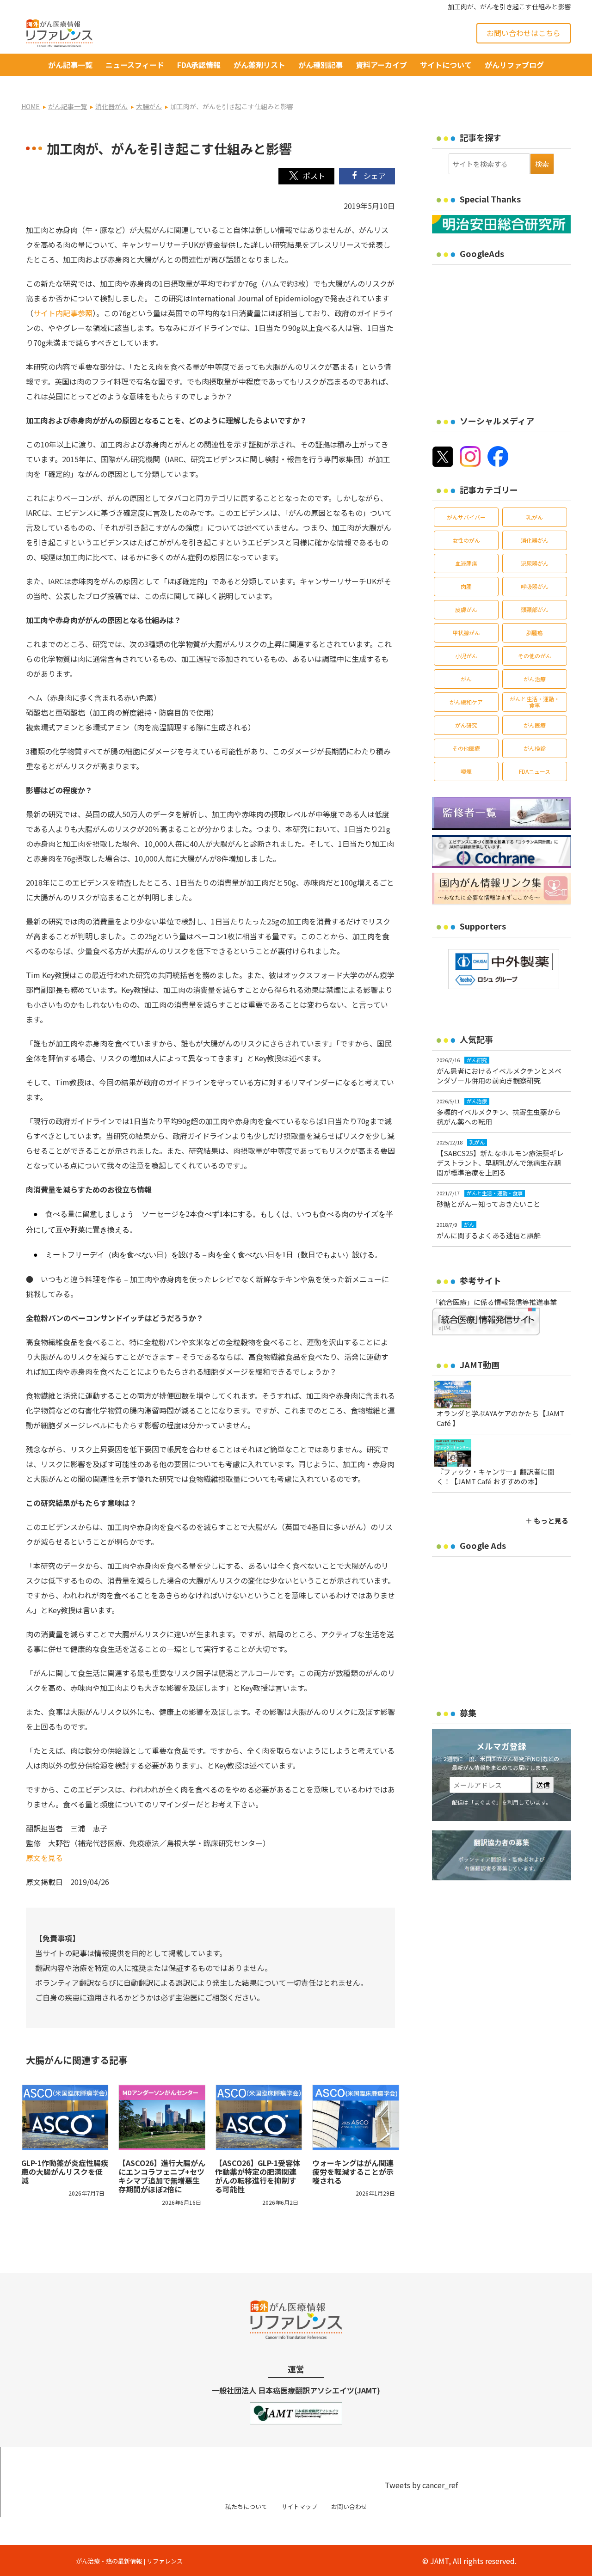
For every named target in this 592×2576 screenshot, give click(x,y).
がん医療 (535, 725)
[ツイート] (306, 176)
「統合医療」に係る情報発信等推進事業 (494, 1302)
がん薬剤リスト (259, 65)
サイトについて (446, 65)
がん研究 (466, 725)
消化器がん (535, 540)
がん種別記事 (321, 65)
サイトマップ (299, 2506)
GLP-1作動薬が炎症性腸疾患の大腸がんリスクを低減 (65, 2172)
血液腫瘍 (466, 563)
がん (466, 679)
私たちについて (246, 2506)
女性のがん (466, 540)
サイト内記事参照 (63, 313)
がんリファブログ (514, 65)
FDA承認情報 (199, 65)
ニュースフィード (135, 65)
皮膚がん (466, 609)
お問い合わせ (349, 2506)
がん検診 (535, 748)
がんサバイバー (466, 517)
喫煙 (466, 771)
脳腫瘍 (535, 633)
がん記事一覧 (70, 65)
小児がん (466, 656)
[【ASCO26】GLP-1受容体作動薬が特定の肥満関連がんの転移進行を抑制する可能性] (259, 2117)
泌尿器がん (535, 563)
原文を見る (44, 1858)
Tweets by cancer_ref (421, 2485)
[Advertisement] (510, 334)
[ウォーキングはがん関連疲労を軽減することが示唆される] (356, 2117)
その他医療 (466, 748)
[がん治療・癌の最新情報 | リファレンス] (59, 32)
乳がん (535, 517)
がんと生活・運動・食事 (535, 702)
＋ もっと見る (547, 1521)
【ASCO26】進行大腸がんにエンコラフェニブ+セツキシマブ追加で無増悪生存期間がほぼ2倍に (162, 2176)
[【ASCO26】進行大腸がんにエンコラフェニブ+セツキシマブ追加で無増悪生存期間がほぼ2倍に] (162, 2117)
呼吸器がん (535, 586)
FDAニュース (535, 771)
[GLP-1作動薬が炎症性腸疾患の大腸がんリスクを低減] (65, 2117)
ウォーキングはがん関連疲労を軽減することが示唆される (353, 2172)
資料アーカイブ (381, 65)
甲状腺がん (466, 633)
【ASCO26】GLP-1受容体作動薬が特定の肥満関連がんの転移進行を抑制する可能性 (258, 2176)
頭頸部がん (535, 609)
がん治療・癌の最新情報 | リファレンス (129, 2561)
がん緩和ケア (466, 702)
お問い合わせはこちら (524, 33)
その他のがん (535, 656)
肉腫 (466, 586)
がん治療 (535, 679)
